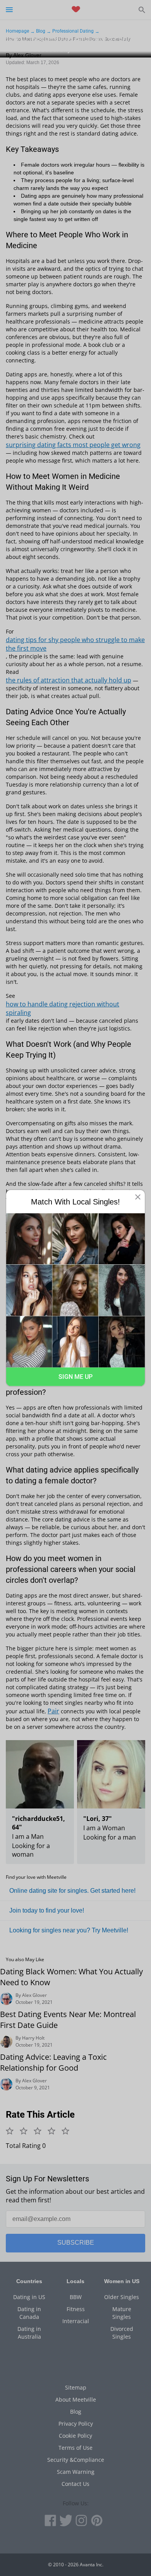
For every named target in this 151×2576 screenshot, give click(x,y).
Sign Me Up (75, 1376)
